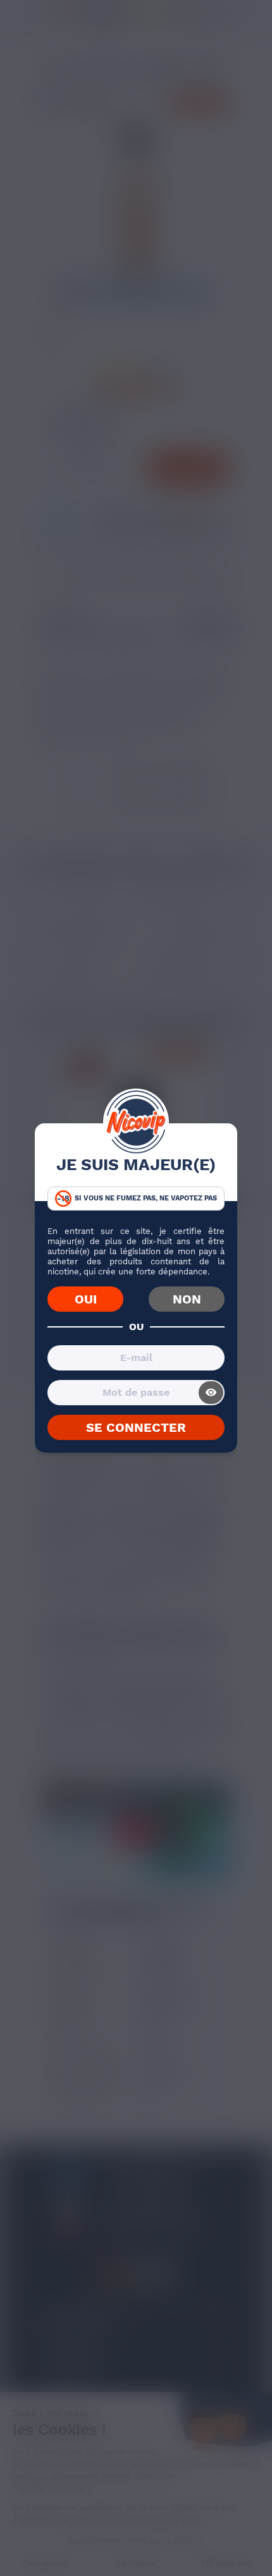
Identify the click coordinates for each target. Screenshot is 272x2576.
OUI (86, 1299)
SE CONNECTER (136, 1427)
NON (187, 1299)
